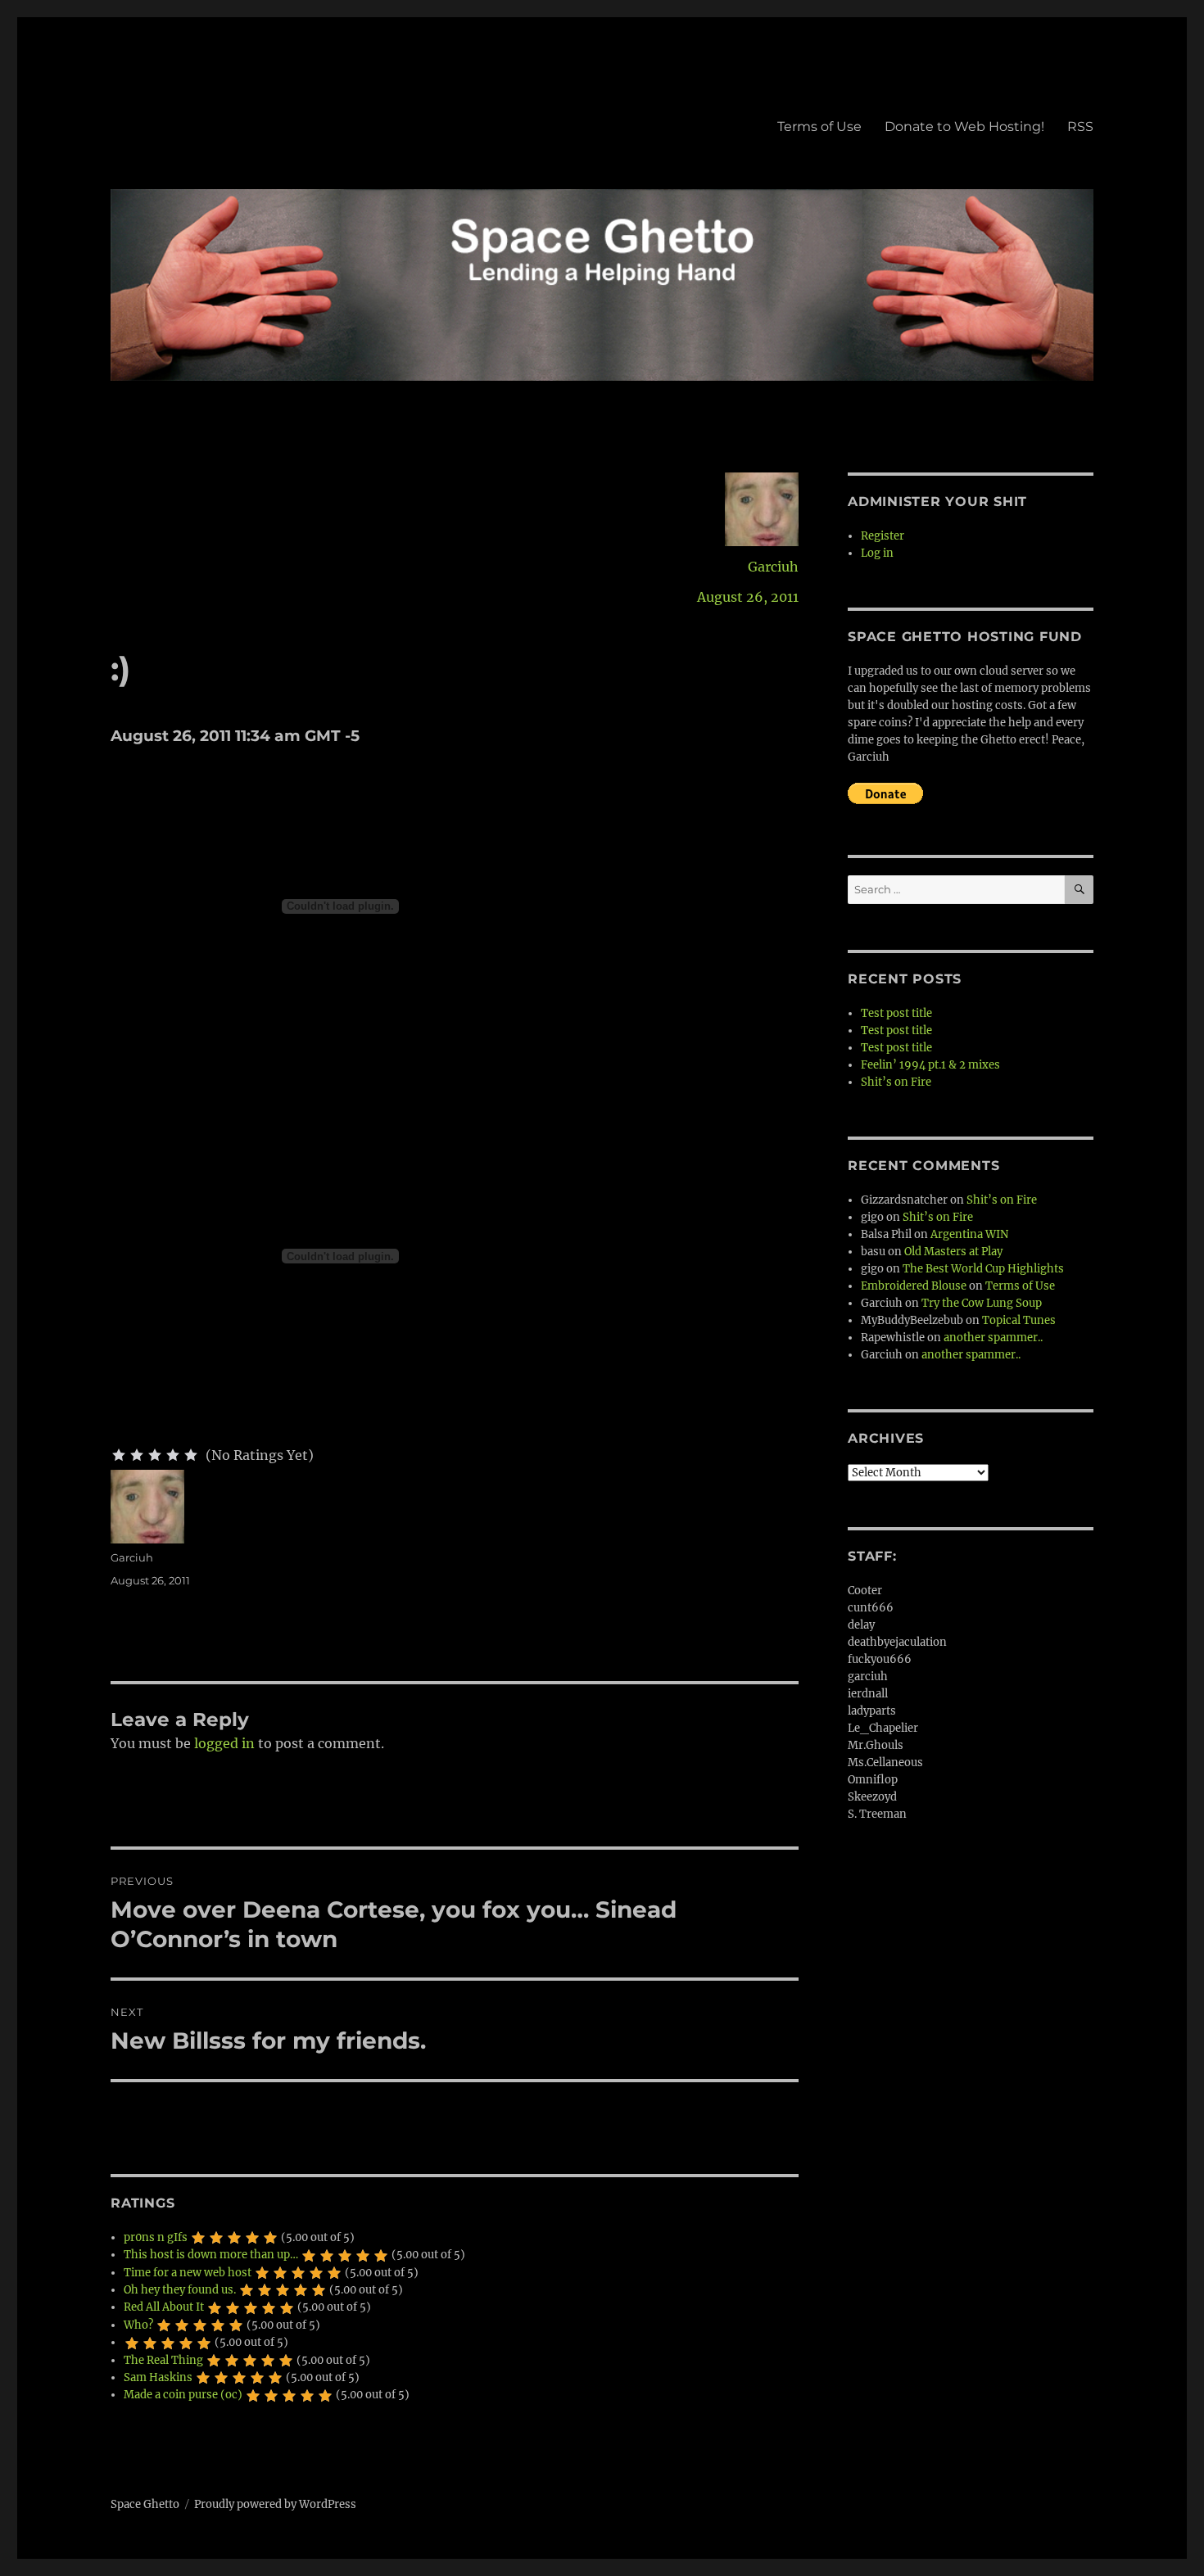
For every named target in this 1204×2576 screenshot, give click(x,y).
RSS (1080, 127)
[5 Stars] (191, 1455)
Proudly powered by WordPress (275, 2504)
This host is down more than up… (211, 2255)
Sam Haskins (158, 2377)
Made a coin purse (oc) (183, 2395)
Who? (138, 2325)
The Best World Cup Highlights (983, 1269)
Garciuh (773, 567)
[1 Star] (119, 1455)
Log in (877, 553)
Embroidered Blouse (914, 1286)
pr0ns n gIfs (156, 2237)
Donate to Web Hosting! (964, 127)
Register (883, 536)
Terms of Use (819, 127)
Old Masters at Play (953, 1252)
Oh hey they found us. (180, 2290)
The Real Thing (163, 2360)
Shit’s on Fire (896, 1082)
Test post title (896, 1013)
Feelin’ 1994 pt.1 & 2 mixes (930, 1065)
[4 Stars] (173, 1455)
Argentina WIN (969, 1234)
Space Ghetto (145, 2504)
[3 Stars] (155, 1455)
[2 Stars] (137, 1455)
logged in (224, 1743)
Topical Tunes (1019, 1320)
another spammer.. (993, 1338)
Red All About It (164, 2307)
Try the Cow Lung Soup (982, 1303)
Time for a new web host (188, 2273)
